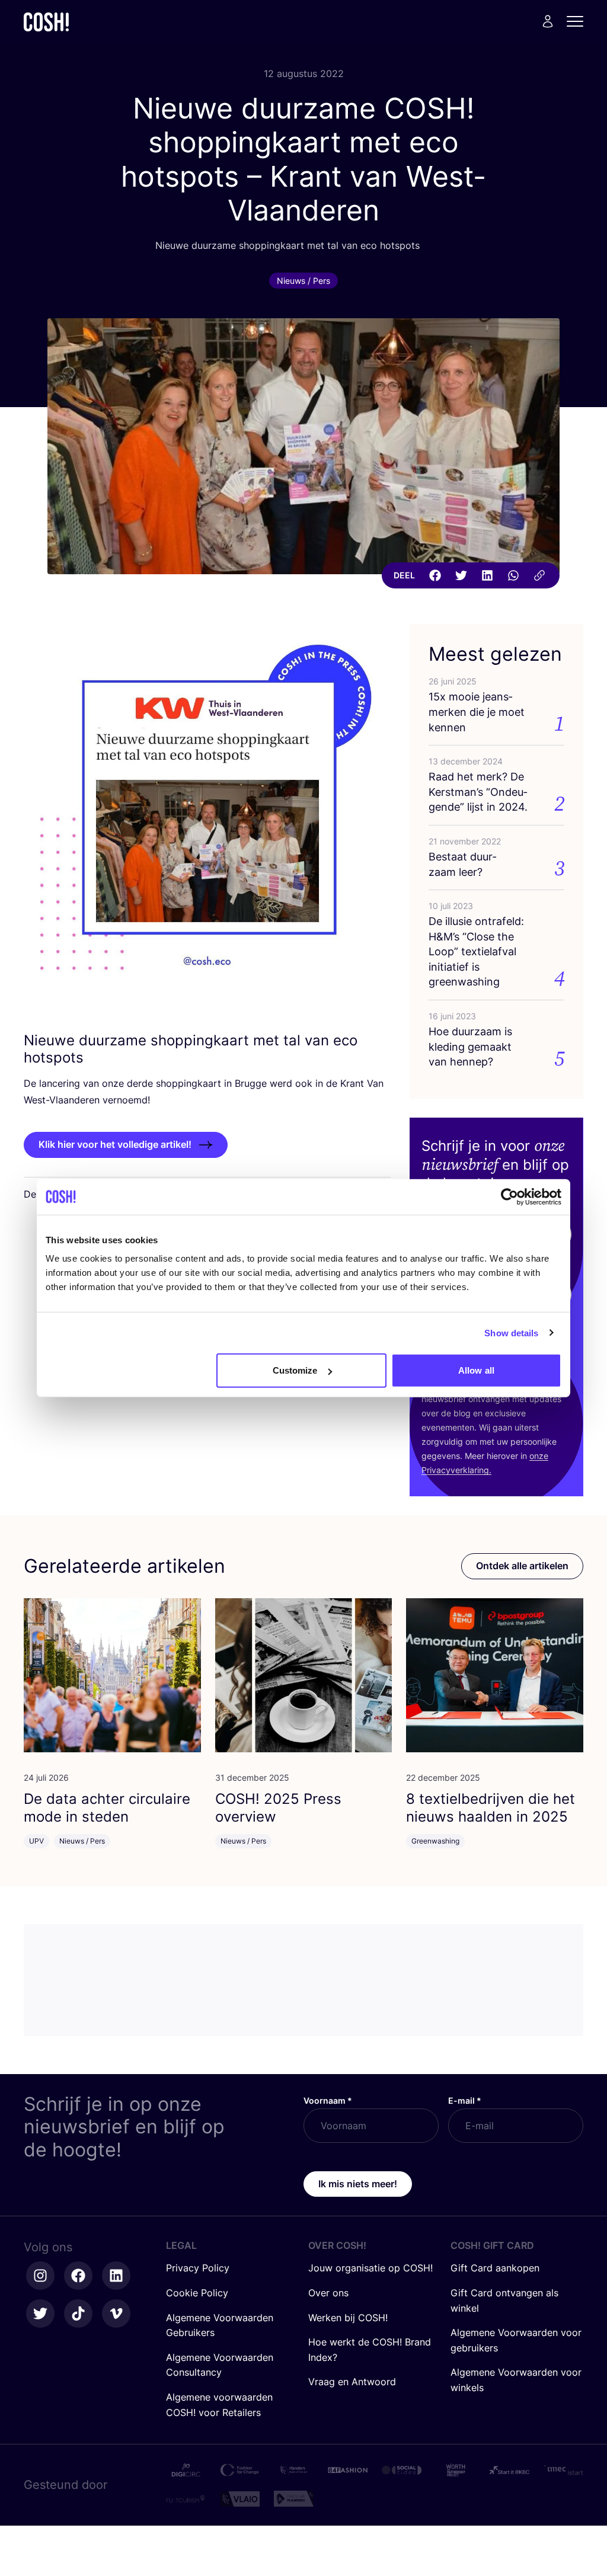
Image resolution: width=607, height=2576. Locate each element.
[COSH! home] (46, 22)
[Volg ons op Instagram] (40, 2276)
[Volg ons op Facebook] (78, 2276)
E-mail (465, 2100)
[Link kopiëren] (539, 575)
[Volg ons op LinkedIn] (116, 2276)
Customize (295, 1370)
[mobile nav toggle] (579, 21)
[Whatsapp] (513, 575)
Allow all (476, 1370)
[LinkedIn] (487, 575)
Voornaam (328, 2100)
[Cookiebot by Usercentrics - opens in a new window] (509, 1196)
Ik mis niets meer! (358, 2184)
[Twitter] (461, 575)
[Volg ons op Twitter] (40, 2313)
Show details (511, 1332)
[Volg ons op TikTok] (78, 2313)
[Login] (548, 21)
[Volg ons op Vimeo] (116, 2313)
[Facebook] (435, 575)
